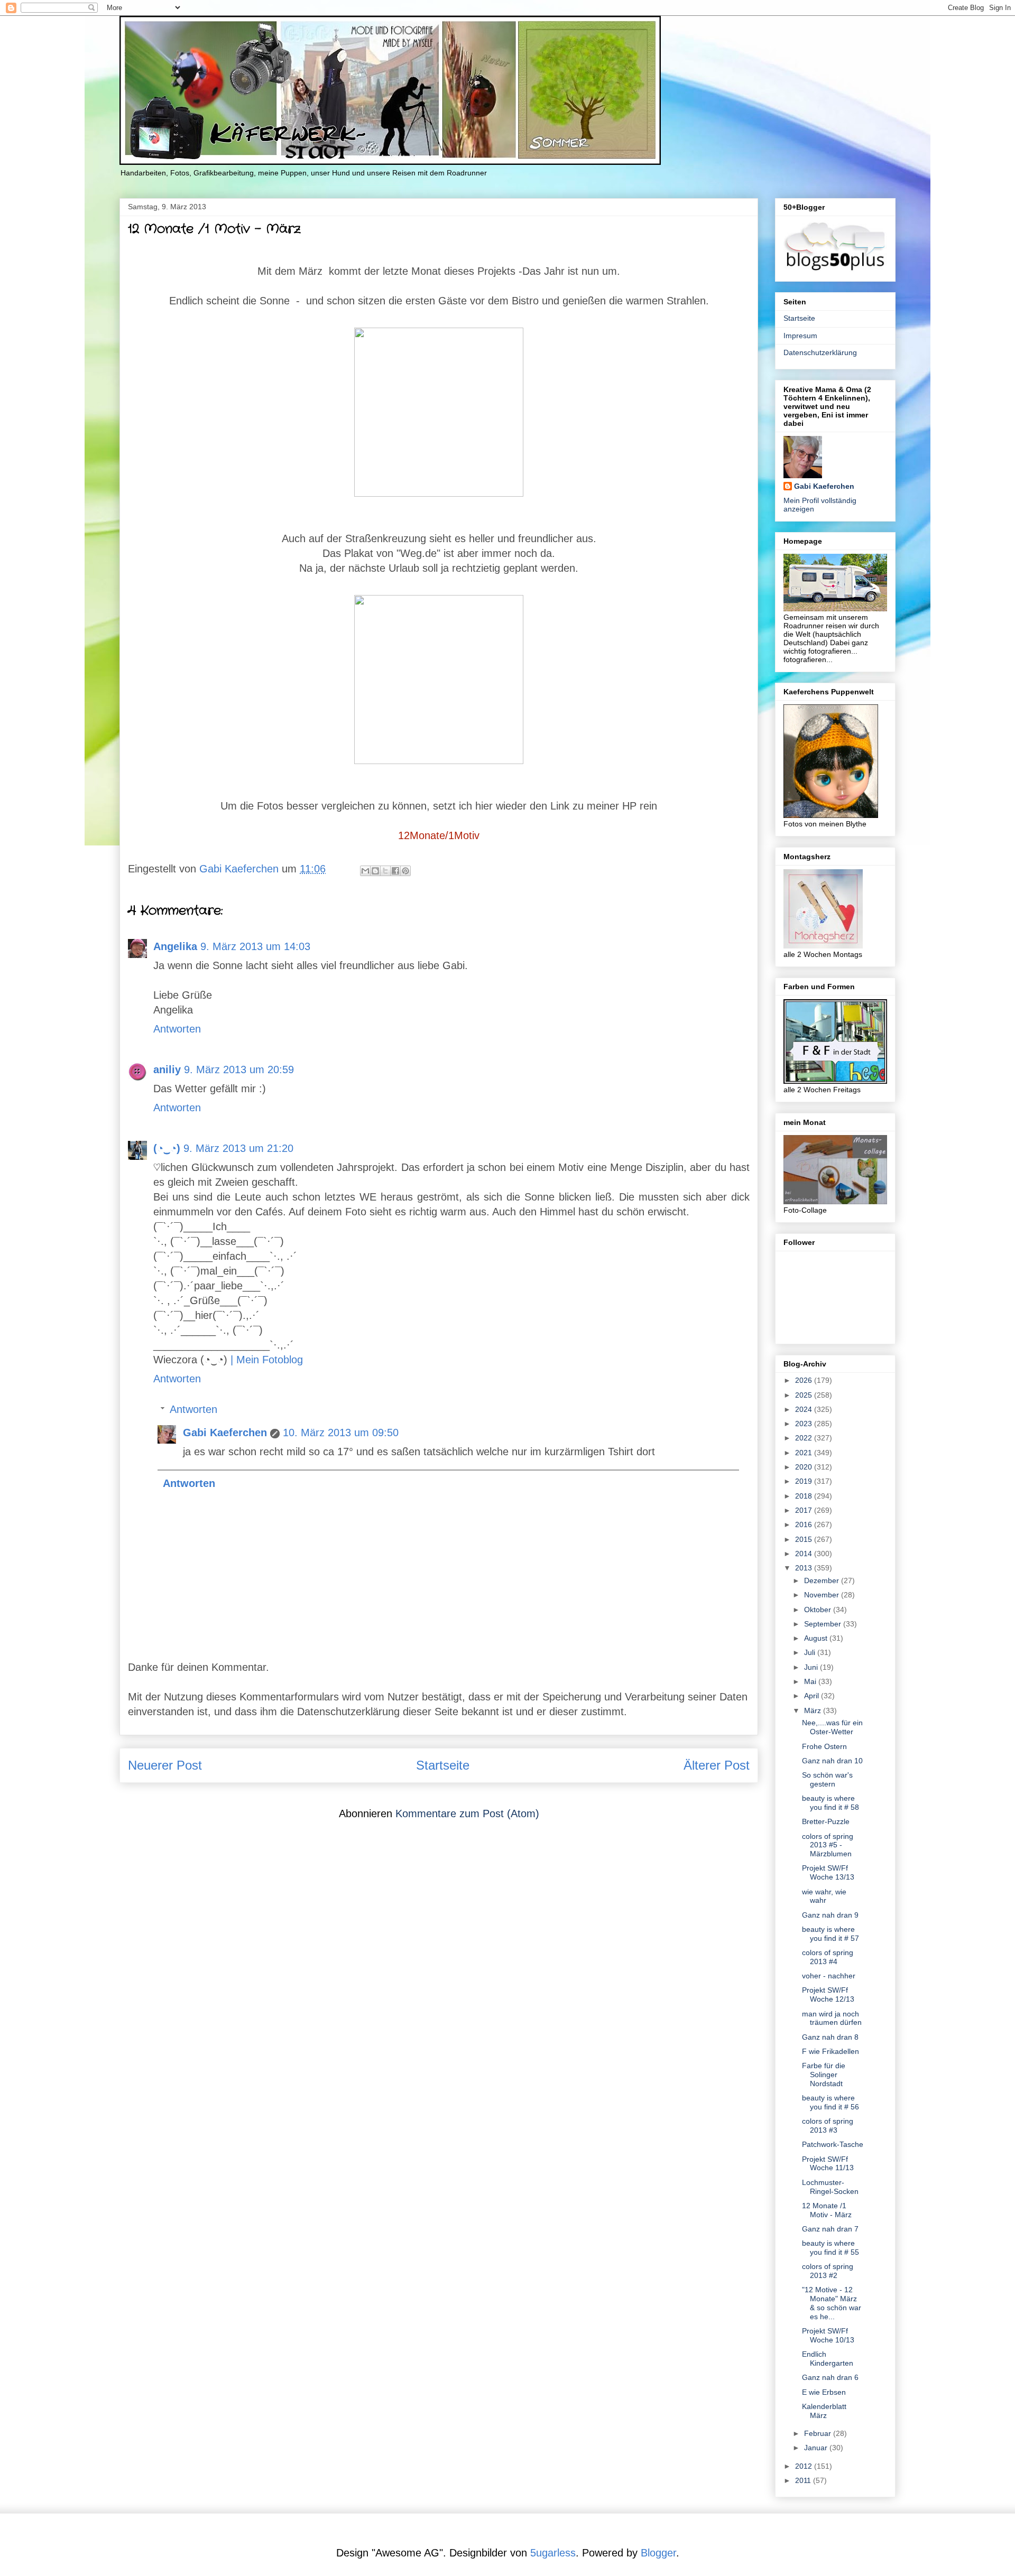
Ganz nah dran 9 (830, 1915)
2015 (805, 1539)
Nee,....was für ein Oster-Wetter (832, 1727)
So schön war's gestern (827, 1779)
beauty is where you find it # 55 (831, 2248)
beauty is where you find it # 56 (831, 2102)
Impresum (800, 336)
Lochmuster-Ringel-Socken (830, 2187)
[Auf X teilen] (385, 871)
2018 (805, 1496)
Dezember (823, 1580)
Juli (811, 1652)
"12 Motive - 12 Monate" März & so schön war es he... (832, 2303)
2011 (804, 2480)
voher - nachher (829, 1976)
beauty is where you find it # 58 (831, 1803)
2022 (805, 1438)
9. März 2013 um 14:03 (255, 946)
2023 (805, 1424)
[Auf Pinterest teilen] (405, 871)
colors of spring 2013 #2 (828, 2271)
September (824, 1624)
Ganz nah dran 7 (830, 2229)
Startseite (443, 1765)
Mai (811, 1681)
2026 (805, 1380)
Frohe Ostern (824, 1746)
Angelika (175, 946)
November (823, 1595)
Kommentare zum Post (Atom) (467, 1814)
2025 (805, 1395)
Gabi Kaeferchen (225, 1433)
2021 (805, 1453)
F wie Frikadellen (831, 2051)
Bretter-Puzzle (826, 1821)
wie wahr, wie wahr (824, 1896)
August (817, 1638)
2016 (805, 1524)
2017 (805, 1510)
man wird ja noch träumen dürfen (832, 2018)
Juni (812, 1667)
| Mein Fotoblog (267, 1360)
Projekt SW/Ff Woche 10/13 (828, 2335)
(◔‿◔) (167, 1148)
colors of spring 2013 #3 (828, 2126)
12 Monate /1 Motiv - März (827, 2210)
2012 (805, 2466)
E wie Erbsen (824, 2392)
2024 (805, 1409)
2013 (805, 1568)
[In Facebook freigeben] (395, 871)
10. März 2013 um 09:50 (341, 1433)
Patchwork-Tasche (833, 2144)
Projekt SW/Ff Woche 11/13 (828, 2164)
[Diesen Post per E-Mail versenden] (365, 871)
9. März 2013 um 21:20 (238, 1148)
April (813, 1696)
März (814, 1710)
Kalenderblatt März (824, 2411)
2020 (805, 1467)
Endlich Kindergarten (828, 2359)
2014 (805, 1554)
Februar (819, 2433)
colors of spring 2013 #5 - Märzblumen (828, 1845)
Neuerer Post (165, 1765)
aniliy (167, 1070)
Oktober (819, 1610)
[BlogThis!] (375, 871)
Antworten (177, 1029)
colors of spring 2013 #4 (828, 1957)
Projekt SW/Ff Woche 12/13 (828, 1994)
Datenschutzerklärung (820, 352)
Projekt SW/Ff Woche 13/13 (828, 1872)
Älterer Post (717, 1765)
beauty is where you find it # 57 (831, 1934)
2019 (805, 1481)
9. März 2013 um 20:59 (239, 1070)
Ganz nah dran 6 (830, 2377)
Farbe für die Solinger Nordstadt (824, 2075)
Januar (817, 2448)
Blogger (658, 2553)
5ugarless (553, 2553)
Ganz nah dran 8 (830, 2037)
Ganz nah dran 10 (832, 1761)
